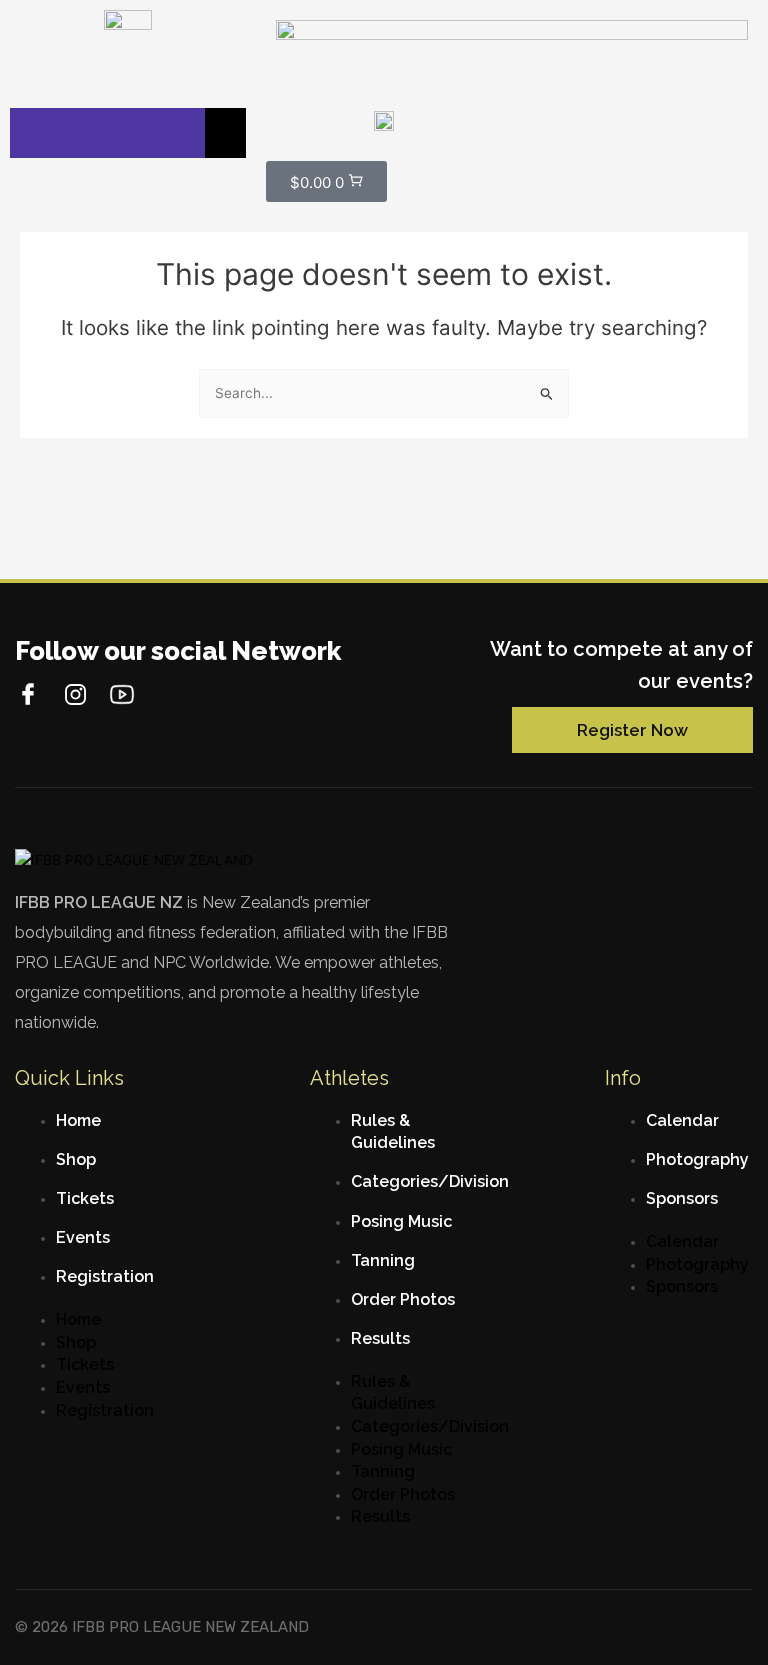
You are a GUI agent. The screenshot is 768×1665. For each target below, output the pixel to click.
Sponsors (682, 1198)
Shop (76, 1159)
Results (380, 1338)
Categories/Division (430, 1181)
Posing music (401, 1221)
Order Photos (403, 1299)
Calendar (682, 1120)
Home (78, 1120)
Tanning (383, 1260)
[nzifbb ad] (512, 49)
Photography (697, 1159)
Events (83, 1237)
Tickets (85, 1198)
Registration (105, 1276)
